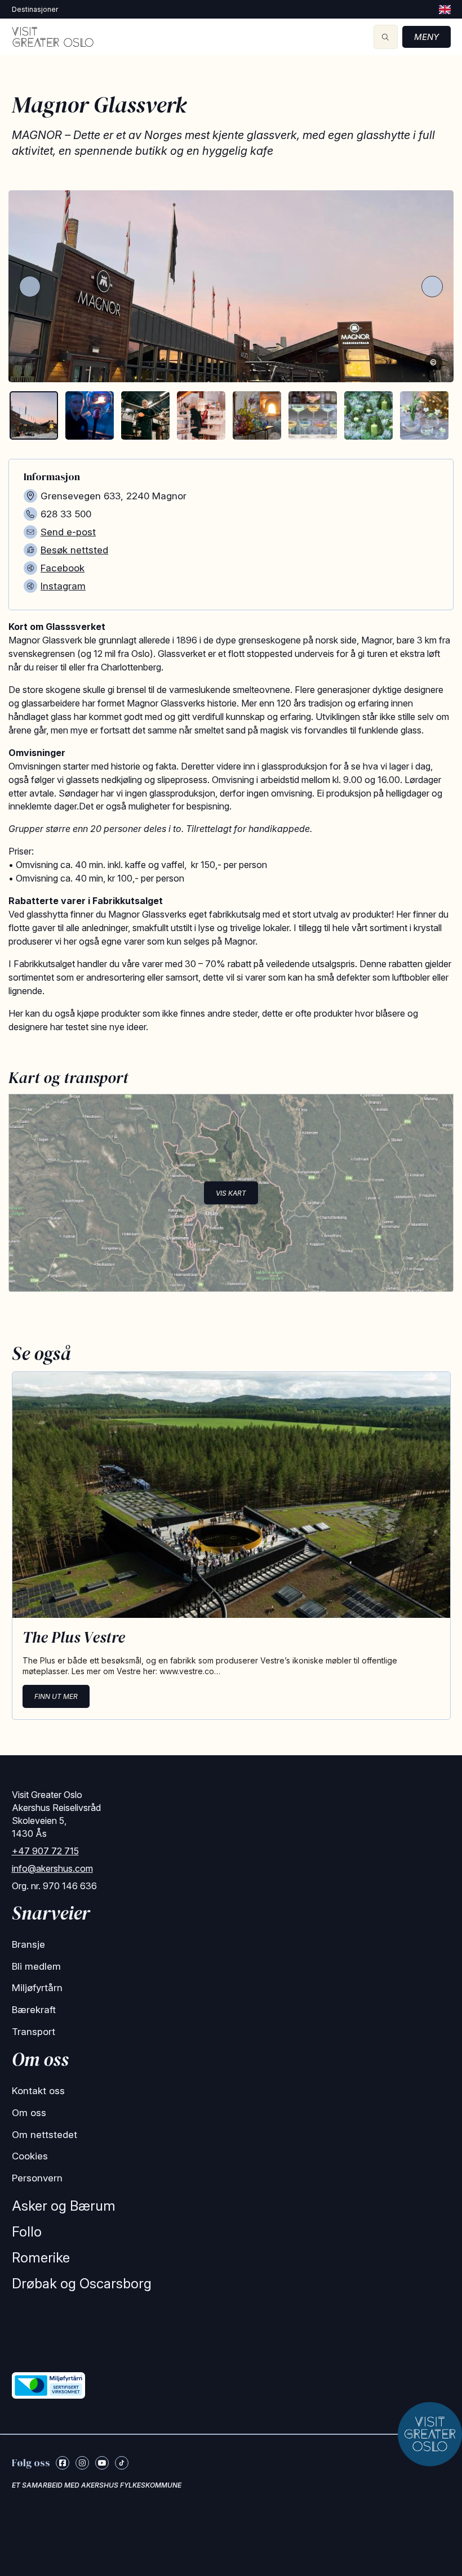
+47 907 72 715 (45, 1851)
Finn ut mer (56, 1696)
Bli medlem (36, 1966)
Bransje (28, 1944)
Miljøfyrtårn (37, 1988)
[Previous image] (30, 287)
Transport (34, 2032)
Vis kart (231, 1193)
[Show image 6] (313, 415)
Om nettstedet (45, 2135)
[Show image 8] (424, 415)
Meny (427, 37)
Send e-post (68, 532)
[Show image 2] (90, 415)
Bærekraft (34, 2010)
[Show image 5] (257, 415)
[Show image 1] (34, 415)
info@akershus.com (52, 1868)
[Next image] (432, 287)
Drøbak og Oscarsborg (82, 2284)
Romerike (41, 2258)
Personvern (37, 2178)
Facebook (63, 568)
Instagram (63, 586)
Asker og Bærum (64, 2206)
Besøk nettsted (74, 550)
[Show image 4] (201, 415)
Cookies (30, 2156)
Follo (27, 2232)
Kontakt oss (38, 2091)
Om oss (29, 2113)
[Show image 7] (368, 415)
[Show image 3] (145, 415)
